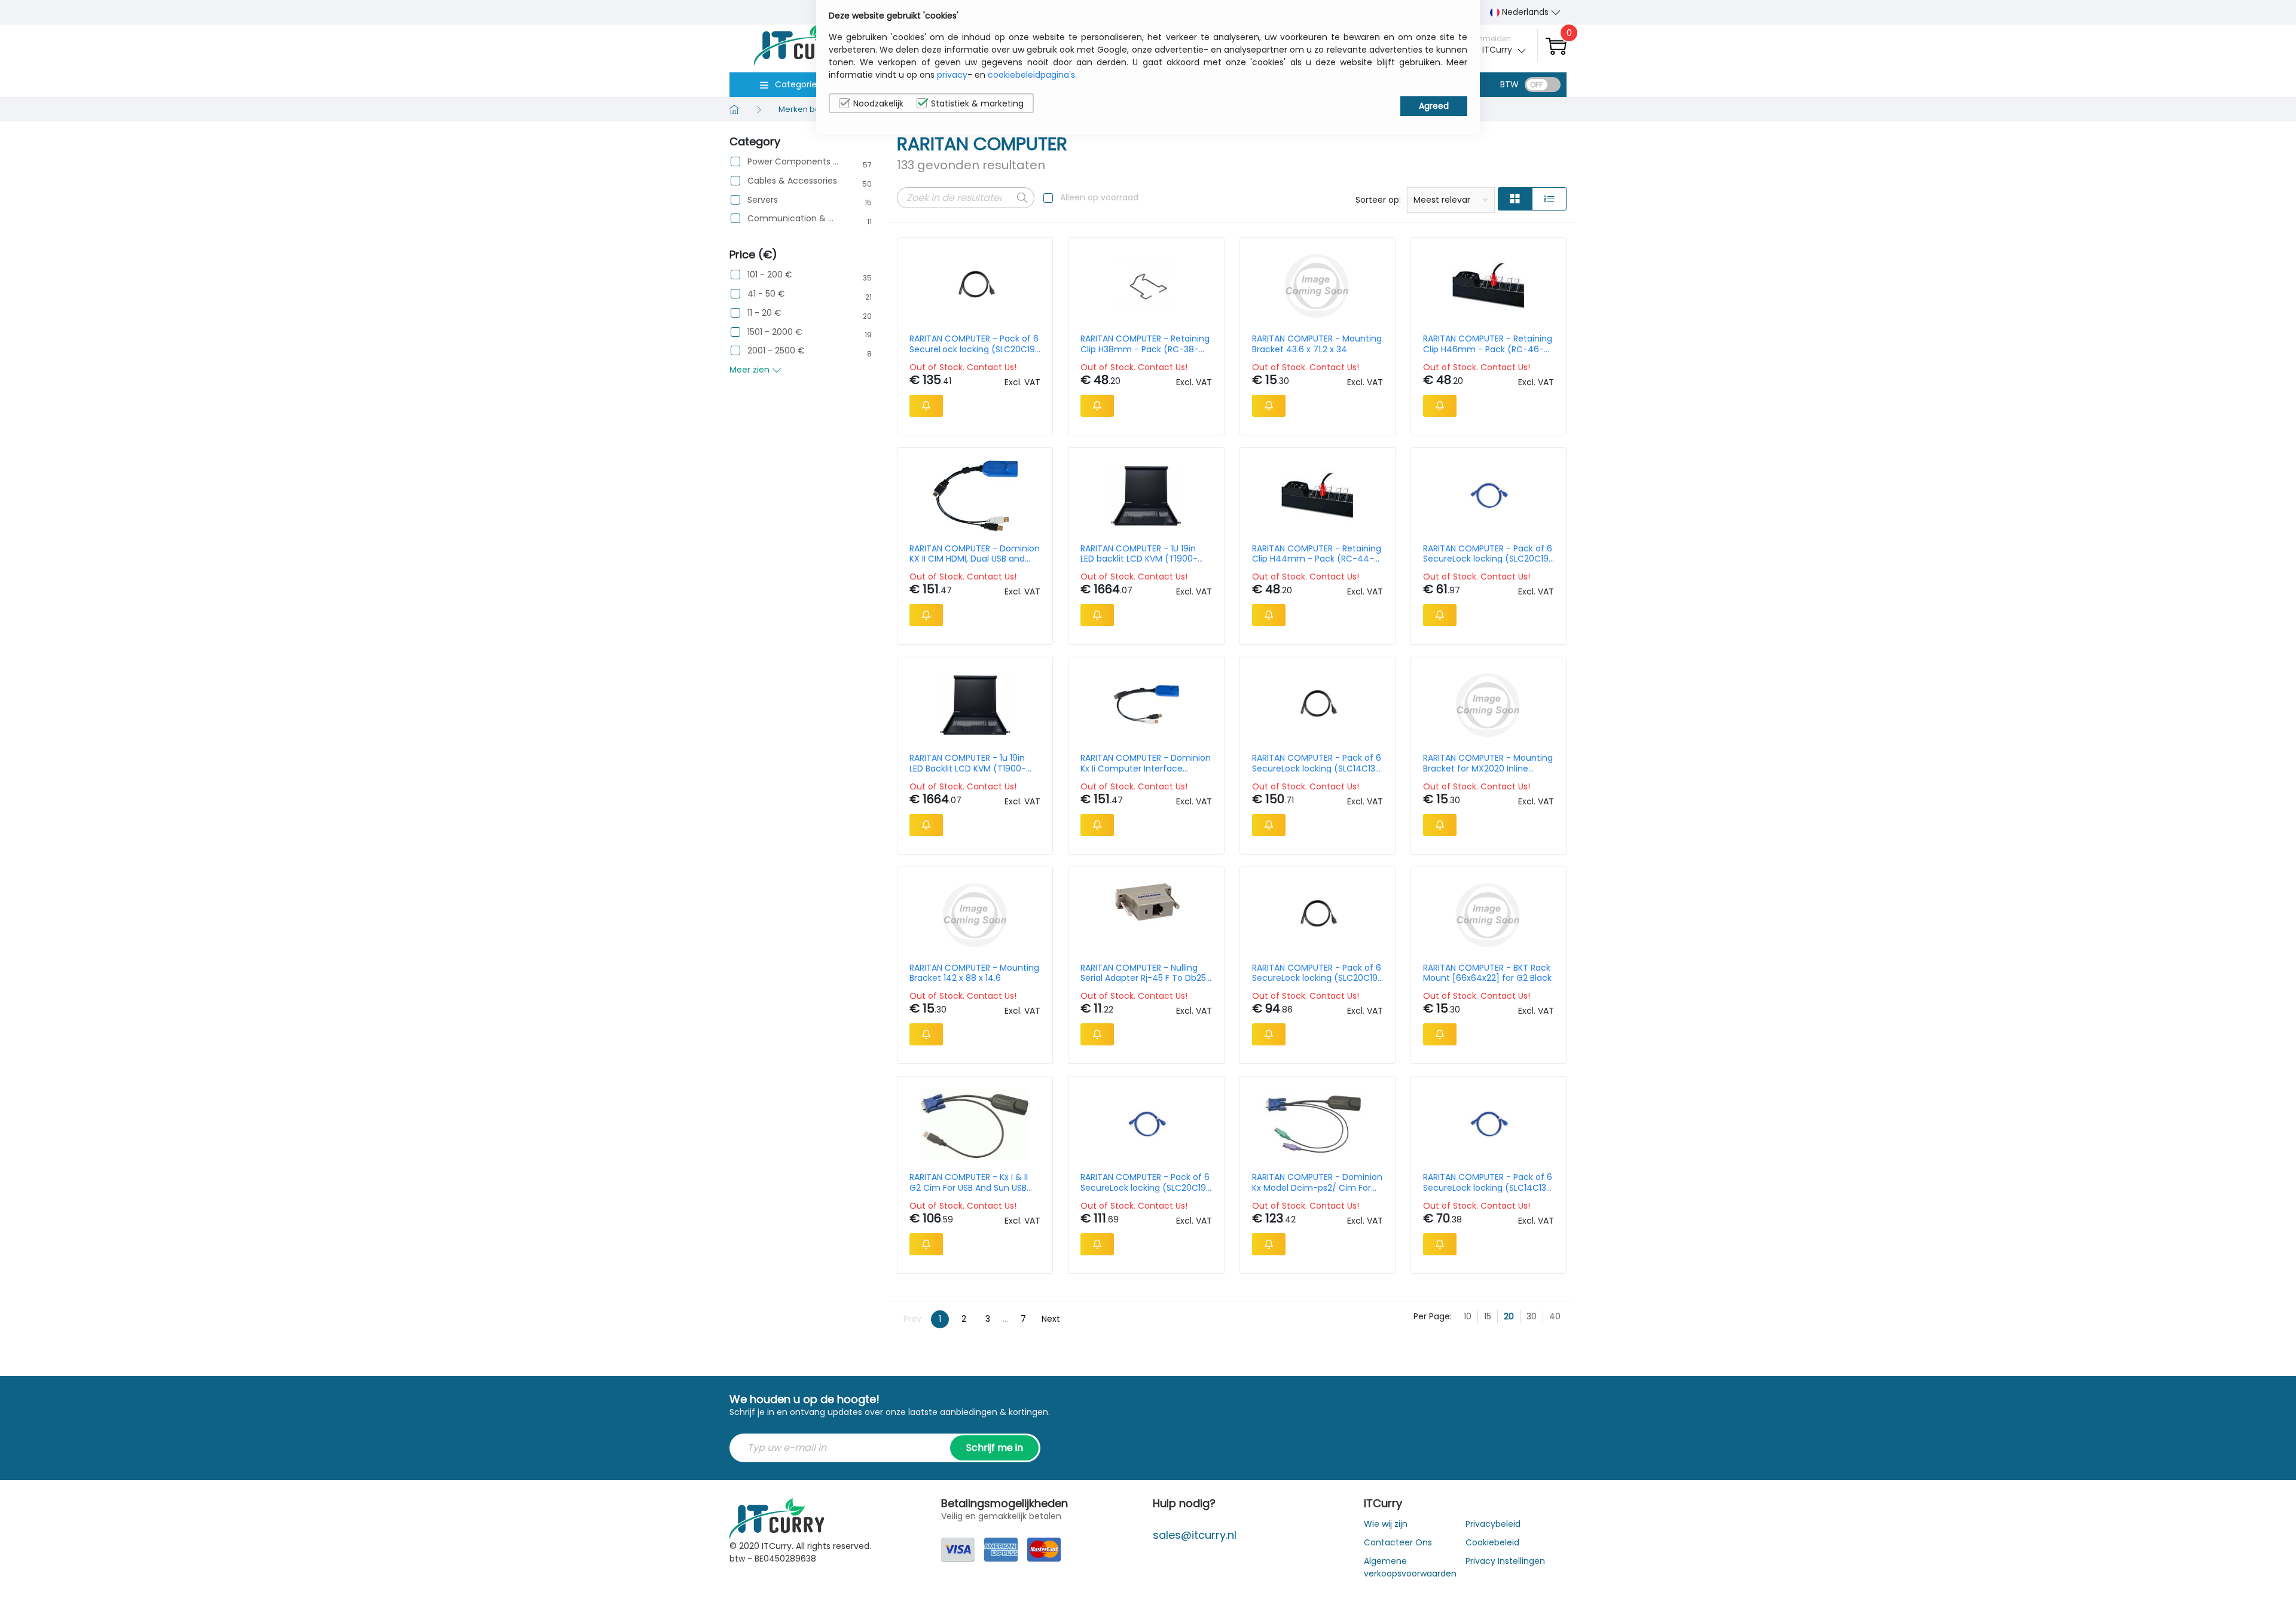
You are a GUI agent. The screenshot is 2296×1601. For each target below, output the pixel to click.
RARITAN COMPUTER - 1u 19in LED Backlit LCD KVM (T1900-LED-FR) (968, 763)
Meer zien (751, 370)
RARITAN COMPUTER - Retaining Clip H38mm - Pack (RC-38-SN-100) (1145, 344)
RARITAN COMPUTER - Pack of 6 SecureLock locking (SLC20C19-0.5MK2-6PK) (1488, 554)
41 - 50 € (766, 294)
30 (1532, 1316)
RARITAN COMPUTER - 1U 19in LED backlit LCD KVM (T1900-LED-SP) (1139, 554)
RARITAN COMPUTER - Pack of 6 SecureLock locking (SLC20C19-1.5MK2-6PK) (1146, 1182)
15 (1488, 1316)
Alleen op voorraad (1099, 197)
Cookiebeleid (1492, 1542)
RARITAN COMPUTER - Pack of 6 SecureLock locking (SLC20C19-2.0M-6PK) (975, 344)
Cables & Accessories (792, 181)
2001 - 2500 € (776, 351)
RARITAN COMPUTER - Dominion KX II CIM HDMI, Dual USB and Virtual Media (975, 554)
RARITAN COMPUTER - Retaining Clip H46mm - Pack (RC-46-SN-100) (1488, 344)
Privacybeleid (1493, 1524)
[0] (1556, 46)
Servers (763, 200)
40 (1555, 1316)
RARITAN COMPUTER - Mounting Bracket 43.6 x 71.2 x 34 (1317, 344)
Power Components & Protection (793, 162)
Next (1051, 1319)
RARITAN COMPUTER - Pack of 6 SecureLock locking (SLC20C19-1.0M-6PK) (1317, 973)
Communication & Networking (793, 219)
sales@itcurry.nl (1195, 1535)
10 (1468, 1316)
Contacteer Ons (1398, 1542)
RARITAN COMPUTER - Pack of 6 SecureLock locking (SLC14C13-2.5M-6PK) (1317, 763)
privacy (952, 75)
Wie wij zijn (1386, 1524)
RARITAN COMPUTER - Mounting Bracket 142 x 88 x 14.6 (974, 973)
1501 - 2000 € (775, 332)
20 (1509, 1316)
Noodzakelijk (878, 103)
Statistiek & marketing (977, 103)
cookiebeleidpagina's (1031, 75)
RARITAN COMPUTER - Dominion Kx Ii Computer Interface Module (1146, 763)
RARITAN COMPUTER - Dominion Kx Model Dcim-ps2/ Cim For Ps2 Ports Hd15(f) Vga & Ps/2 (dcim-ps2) (1317, 1182)
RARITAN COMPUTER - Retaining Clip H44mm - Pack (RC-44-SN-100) (1317, 554)
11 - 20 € (764, 313)
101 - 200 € (770, 275)
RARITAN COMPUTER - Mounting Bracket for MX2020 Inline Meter (1488, 763)
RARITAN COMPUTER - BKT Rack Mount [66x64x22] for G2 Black (1487, 973)
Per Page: (1433, 1316)
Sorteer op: (1378, 200)
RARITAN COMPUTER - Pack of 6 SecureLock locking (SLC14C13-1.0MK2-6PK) (1488, 1182)
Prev (912, 1319)
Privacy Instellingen (1505, 1561)
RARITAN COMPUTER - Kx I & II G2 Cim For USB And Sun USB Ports (969, 1182)
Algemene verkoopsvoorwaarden (1410, 1567)
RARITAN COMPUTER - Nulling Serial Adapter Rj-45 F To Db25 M (1143, 973)
